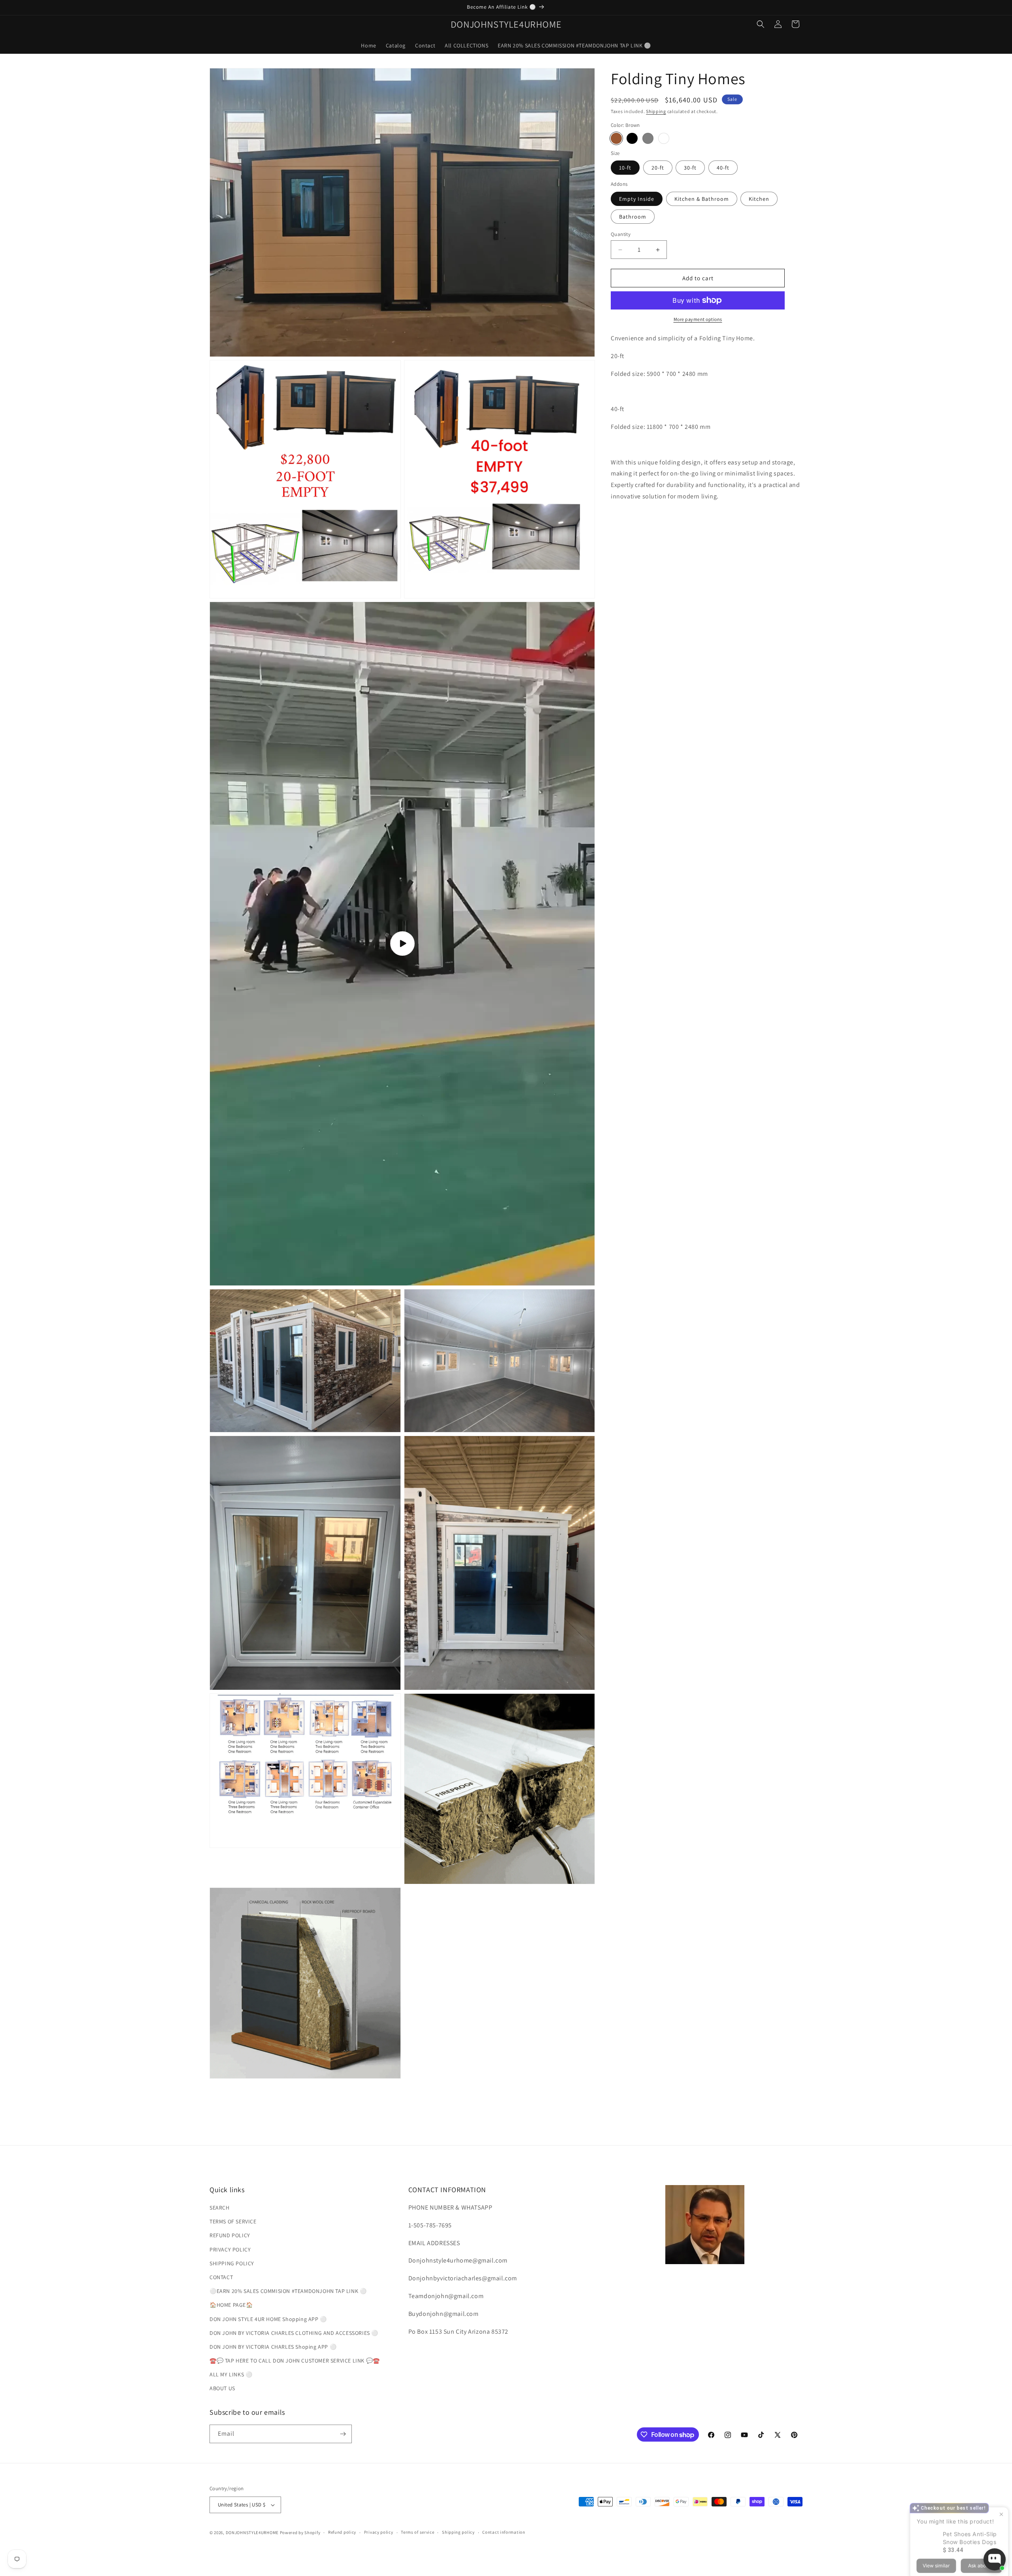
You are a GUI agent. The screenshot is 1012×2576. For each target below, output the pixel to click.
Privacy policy (379, 2532)
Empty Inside (637, 199)
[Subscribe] (343, 2434)
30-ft (690, 168)
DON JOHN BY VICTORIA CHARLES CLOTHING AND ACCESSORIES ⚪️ (294, 2333)
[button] (761, 24)
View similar (934, 2528)
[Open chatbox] (995, 2559)
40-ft (723, 168)
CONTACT (221, 2277)
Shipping (656, 111)
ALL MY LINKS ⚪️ (231, 2374)
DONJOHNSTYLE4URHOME (253, 2533)
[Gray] (648, 138)
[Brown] (616, 138)
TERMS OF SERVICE (233, 2221)
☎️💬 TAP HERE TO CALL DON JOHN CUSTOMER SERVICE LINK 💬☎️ (295, 2361)
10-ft (625, 168)
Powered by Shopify (300, 2533)
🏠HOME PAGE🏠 (231, 2305)
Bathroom (633, 217)
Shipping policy (458, 2532)
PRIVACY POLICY (230, 2250)
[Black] (632, 138)
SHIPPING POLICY (232, 2263)
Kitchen (759, 199)
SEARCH (220, 2208)
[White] (664, 138)
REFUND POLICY (230, 2235)
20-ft (658, 168)
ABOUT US (222, 2389)
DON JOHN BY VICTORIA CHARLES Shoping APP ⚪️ (273, 2347)
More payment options (698, 319)
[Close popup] (999, 2477)
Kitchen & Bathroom (702, 199)
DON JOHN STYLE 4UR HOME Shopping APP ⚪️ (268, 2319)
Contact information (504, 2532)
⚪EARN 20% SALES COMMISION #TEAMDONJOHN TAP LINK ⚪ (288, 2291)
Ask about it (979, 2528)
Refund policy (342, 2532)
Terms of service (417, 2532)
